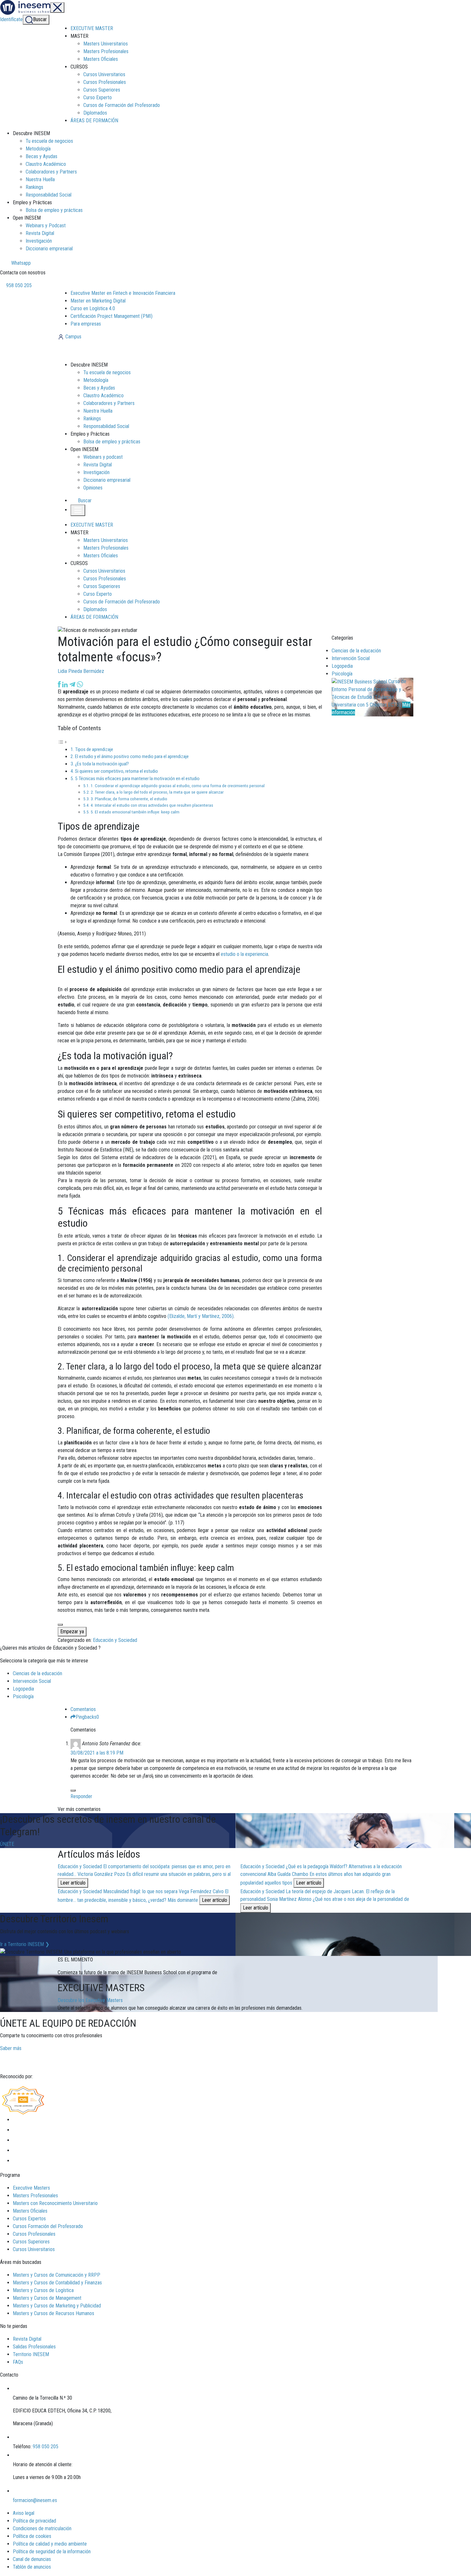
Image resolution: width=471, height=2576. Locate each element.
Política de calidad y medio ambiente (50, 2544)
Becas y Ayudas (41, 156)
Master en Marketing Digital (98, 301)
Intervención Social (351, 658)
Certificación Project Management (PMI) (112, 316)
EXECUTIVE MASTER (92, 28)
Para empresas (86, 324)
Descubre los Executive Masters (90, 2000)
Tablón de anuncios (32, 2567)
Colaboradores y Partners (51, 172)
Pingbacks (87, 1717)
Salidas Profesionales (34, 2347)
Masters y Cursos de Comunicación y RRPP (57, 2275)
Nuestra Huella (40, 179)
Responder (81, 1796)
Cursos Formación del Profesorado (48, 2226)
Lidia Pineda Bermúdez (81, 671)
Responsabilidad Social (49, 195)
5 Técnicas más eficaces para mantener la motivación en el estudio (137, 779)
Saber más (11, 2048)
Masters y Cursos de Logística (43, 2290)
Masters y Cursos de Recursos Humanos (54, 2313)
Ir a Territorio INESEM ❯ (25, 1944)
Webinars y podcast (103, 457)
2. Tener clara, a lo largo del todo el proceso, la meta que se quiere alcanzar (157, 792)
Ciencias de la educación (356, 651)
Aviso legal (24, 2513)
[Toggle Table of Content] (62, 742)
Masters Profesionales (106, 51)
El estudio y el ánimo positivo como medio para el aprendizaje (132, 756)
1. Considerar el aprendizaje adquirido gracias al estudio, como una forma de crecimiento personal (178, 786)
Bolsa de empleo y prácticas (54, 210)
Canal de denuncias (32, 2559)
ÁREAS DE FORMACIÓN (94, 121)
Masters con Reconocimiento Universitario (55, 2203)
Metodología (38, 149)
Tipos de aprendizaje (95, 749)
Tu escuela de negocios (49, 141)
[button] (82, 501)
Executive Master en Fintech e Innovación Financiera (123, 293)
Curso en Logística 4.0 (93, 308)
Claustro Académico (46, 164)
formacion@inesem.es (35, 2500)
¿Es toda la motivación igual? (102, 764)
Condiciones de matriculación (42, 2528)
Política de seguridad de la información (52, 2552)
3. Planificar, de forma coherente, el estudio (129, 799)
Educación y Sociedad (115, 1640)
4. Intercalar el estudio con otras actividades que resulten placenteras (152, 805)
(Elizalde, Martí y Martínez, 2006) (200, 1316)
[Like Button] (60, 1625)
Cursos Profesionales (105, 82)
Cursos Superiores (102, 90)
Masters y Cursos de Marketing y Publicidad (57, 2306)
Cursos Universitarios (104, 74)
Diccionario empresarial (49, 249)
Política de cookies (32, 2536)
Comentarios (83, 1709)
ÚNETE (7, 1844)
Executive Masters (31, 2188)
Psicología (342, 674)
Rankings (34, 187)
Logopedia (342, 666)
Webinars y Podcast (46, 226)
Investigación (39, 241)
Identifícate (11, 19)
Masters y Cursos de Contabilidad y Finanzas (57, 2283)
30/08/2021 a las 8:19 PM (97, 1753)
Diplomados (95, 113)
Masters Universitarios (106, 44)
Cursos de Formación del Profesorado (122, 105)
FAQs (18, 2362)
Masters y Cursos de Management (47, 2298)
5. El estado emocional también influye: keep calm (135, 812)
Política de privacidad (34, 2521)
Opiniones (93, 488)
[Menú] (57, 8)
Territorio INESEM (31, 2354)
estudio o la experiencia (244, 954)
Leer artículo (73, 1883)
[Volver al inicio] (92, 350)
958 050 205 (18, 285)
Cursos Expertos (29, 2219)
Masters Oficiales (101, 59)
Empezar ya (72, 1631)
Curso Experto (98, 97)
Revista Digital (40, 233)
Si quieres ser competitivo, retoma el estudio (116, 771)
